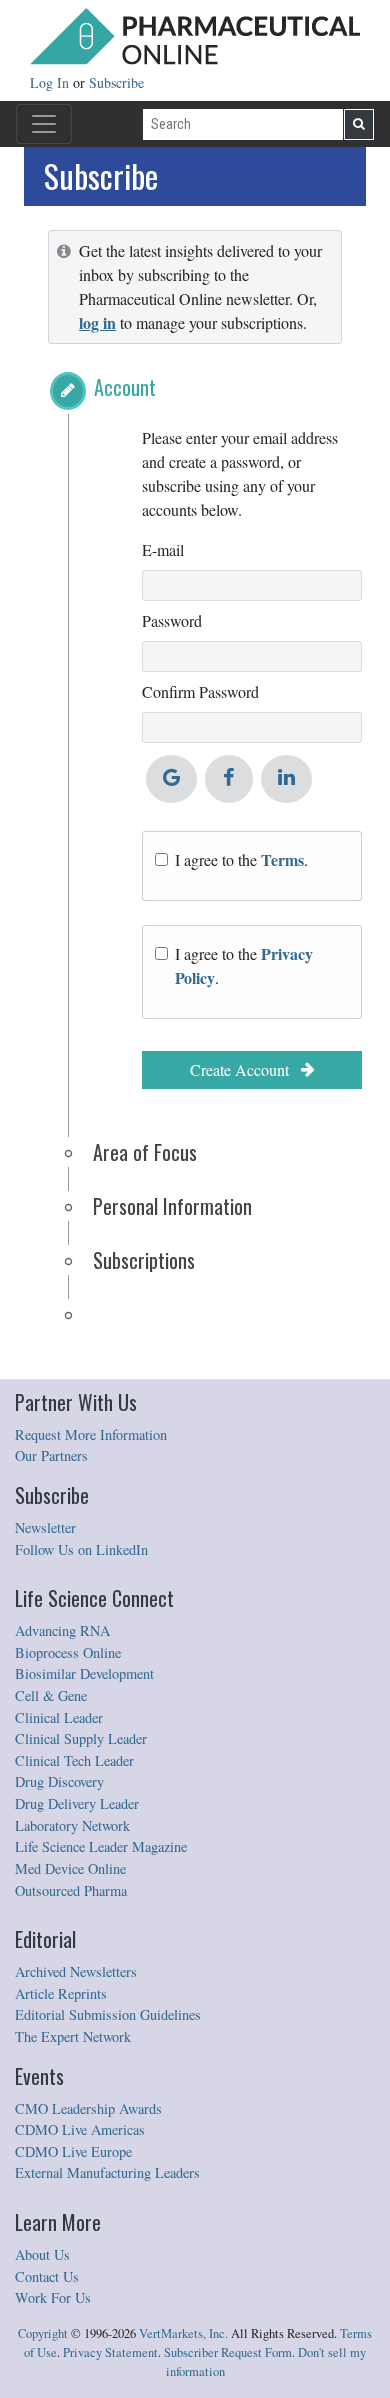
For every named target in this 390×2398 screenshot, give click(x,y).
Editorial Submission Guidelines (108, 2014)
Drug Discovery (59, 1781)
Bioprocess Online (68, 1652)
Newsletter (45, 1527)
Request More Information (91, 1434)
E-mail (163, 549)
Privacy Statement (110, 2352)
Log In (51, 82)
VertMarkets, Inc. (183, 2333)
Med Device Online (70, 1868)
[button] (68, 391)
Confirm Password (200, 691)
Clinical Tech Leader (74, 1760)
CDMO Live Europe (73, 2151)
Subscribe (116, 82)
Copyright (43, 2333)
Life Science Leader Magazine (101, 1846)
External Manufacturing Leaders (107, 2172)
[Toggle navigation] (44, 124)
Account (125, 387)
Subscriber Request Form (228, 2352)
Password (172, 620)
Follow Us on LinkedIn (81, 1549)
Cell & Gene (51, 1695)
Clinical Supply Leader (81, 1738)
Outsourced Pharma (71, 1890)
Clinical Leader (59, 1717)
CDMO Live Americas (80, 2129)
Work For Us (53, 2297)
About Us (42, 2254)
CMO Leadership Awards (88, 2108)
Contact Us (47, 2276)
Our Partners (51, 1455)
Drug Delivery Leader (77, 1803)
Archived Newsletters (76, 1971)
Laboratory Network (72, 1825)
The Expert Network (73, 2036)
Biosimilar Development (84, 1673)
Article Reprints (61, 1993)
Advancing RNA (62, 1630)
